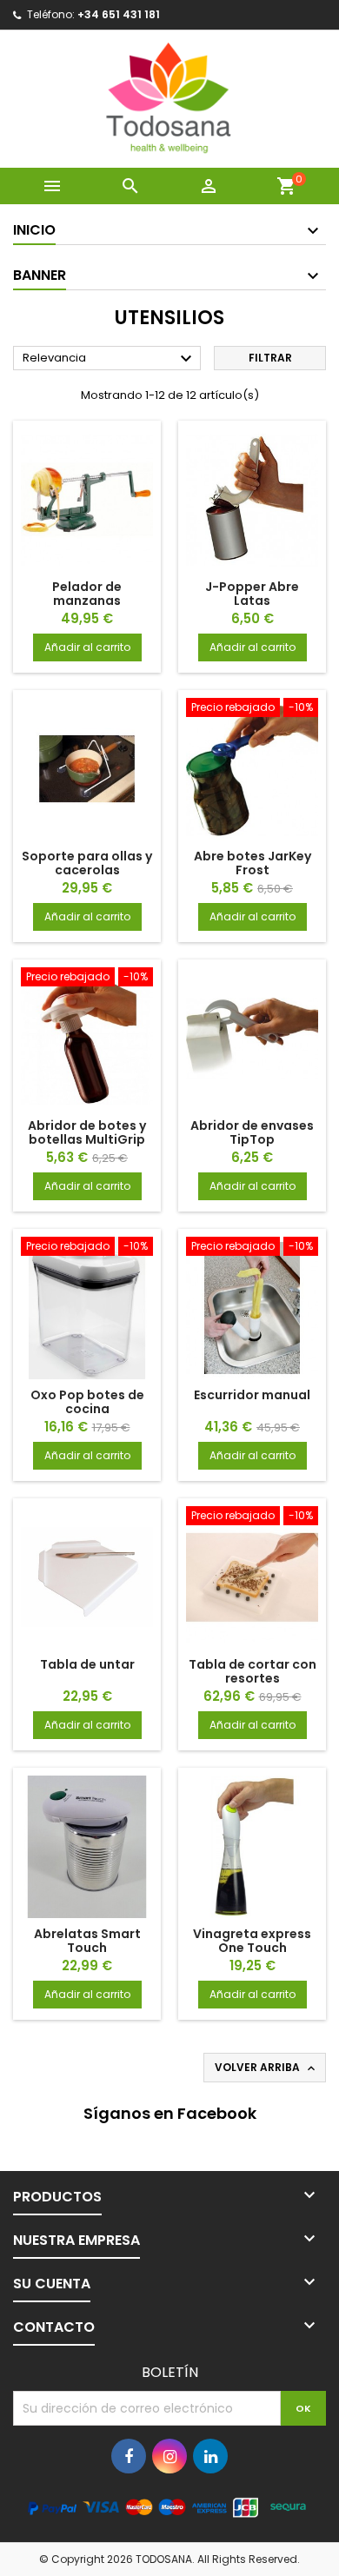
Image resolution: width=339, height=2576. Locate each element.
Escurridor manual (252, 1395)
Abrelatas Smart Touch (87, 1941)
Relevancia (110, 359)
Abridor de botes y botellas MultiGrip (87, 1132)
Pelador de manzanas (87, 594)
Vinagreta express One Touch (252, 1941)
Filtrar (270, 358)
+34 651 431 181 (119, 14)
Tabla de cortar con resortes (253, 1671)
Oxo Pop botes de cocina (87, 1402)
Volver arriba (266, 2068)
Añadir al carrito (87, 647)
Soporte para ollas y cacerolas (87, 863)
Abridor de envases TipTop (252, 1132)
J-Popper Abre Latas (252, 594)
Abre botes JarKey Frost (253, 863)
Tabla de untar (87, 1664)
